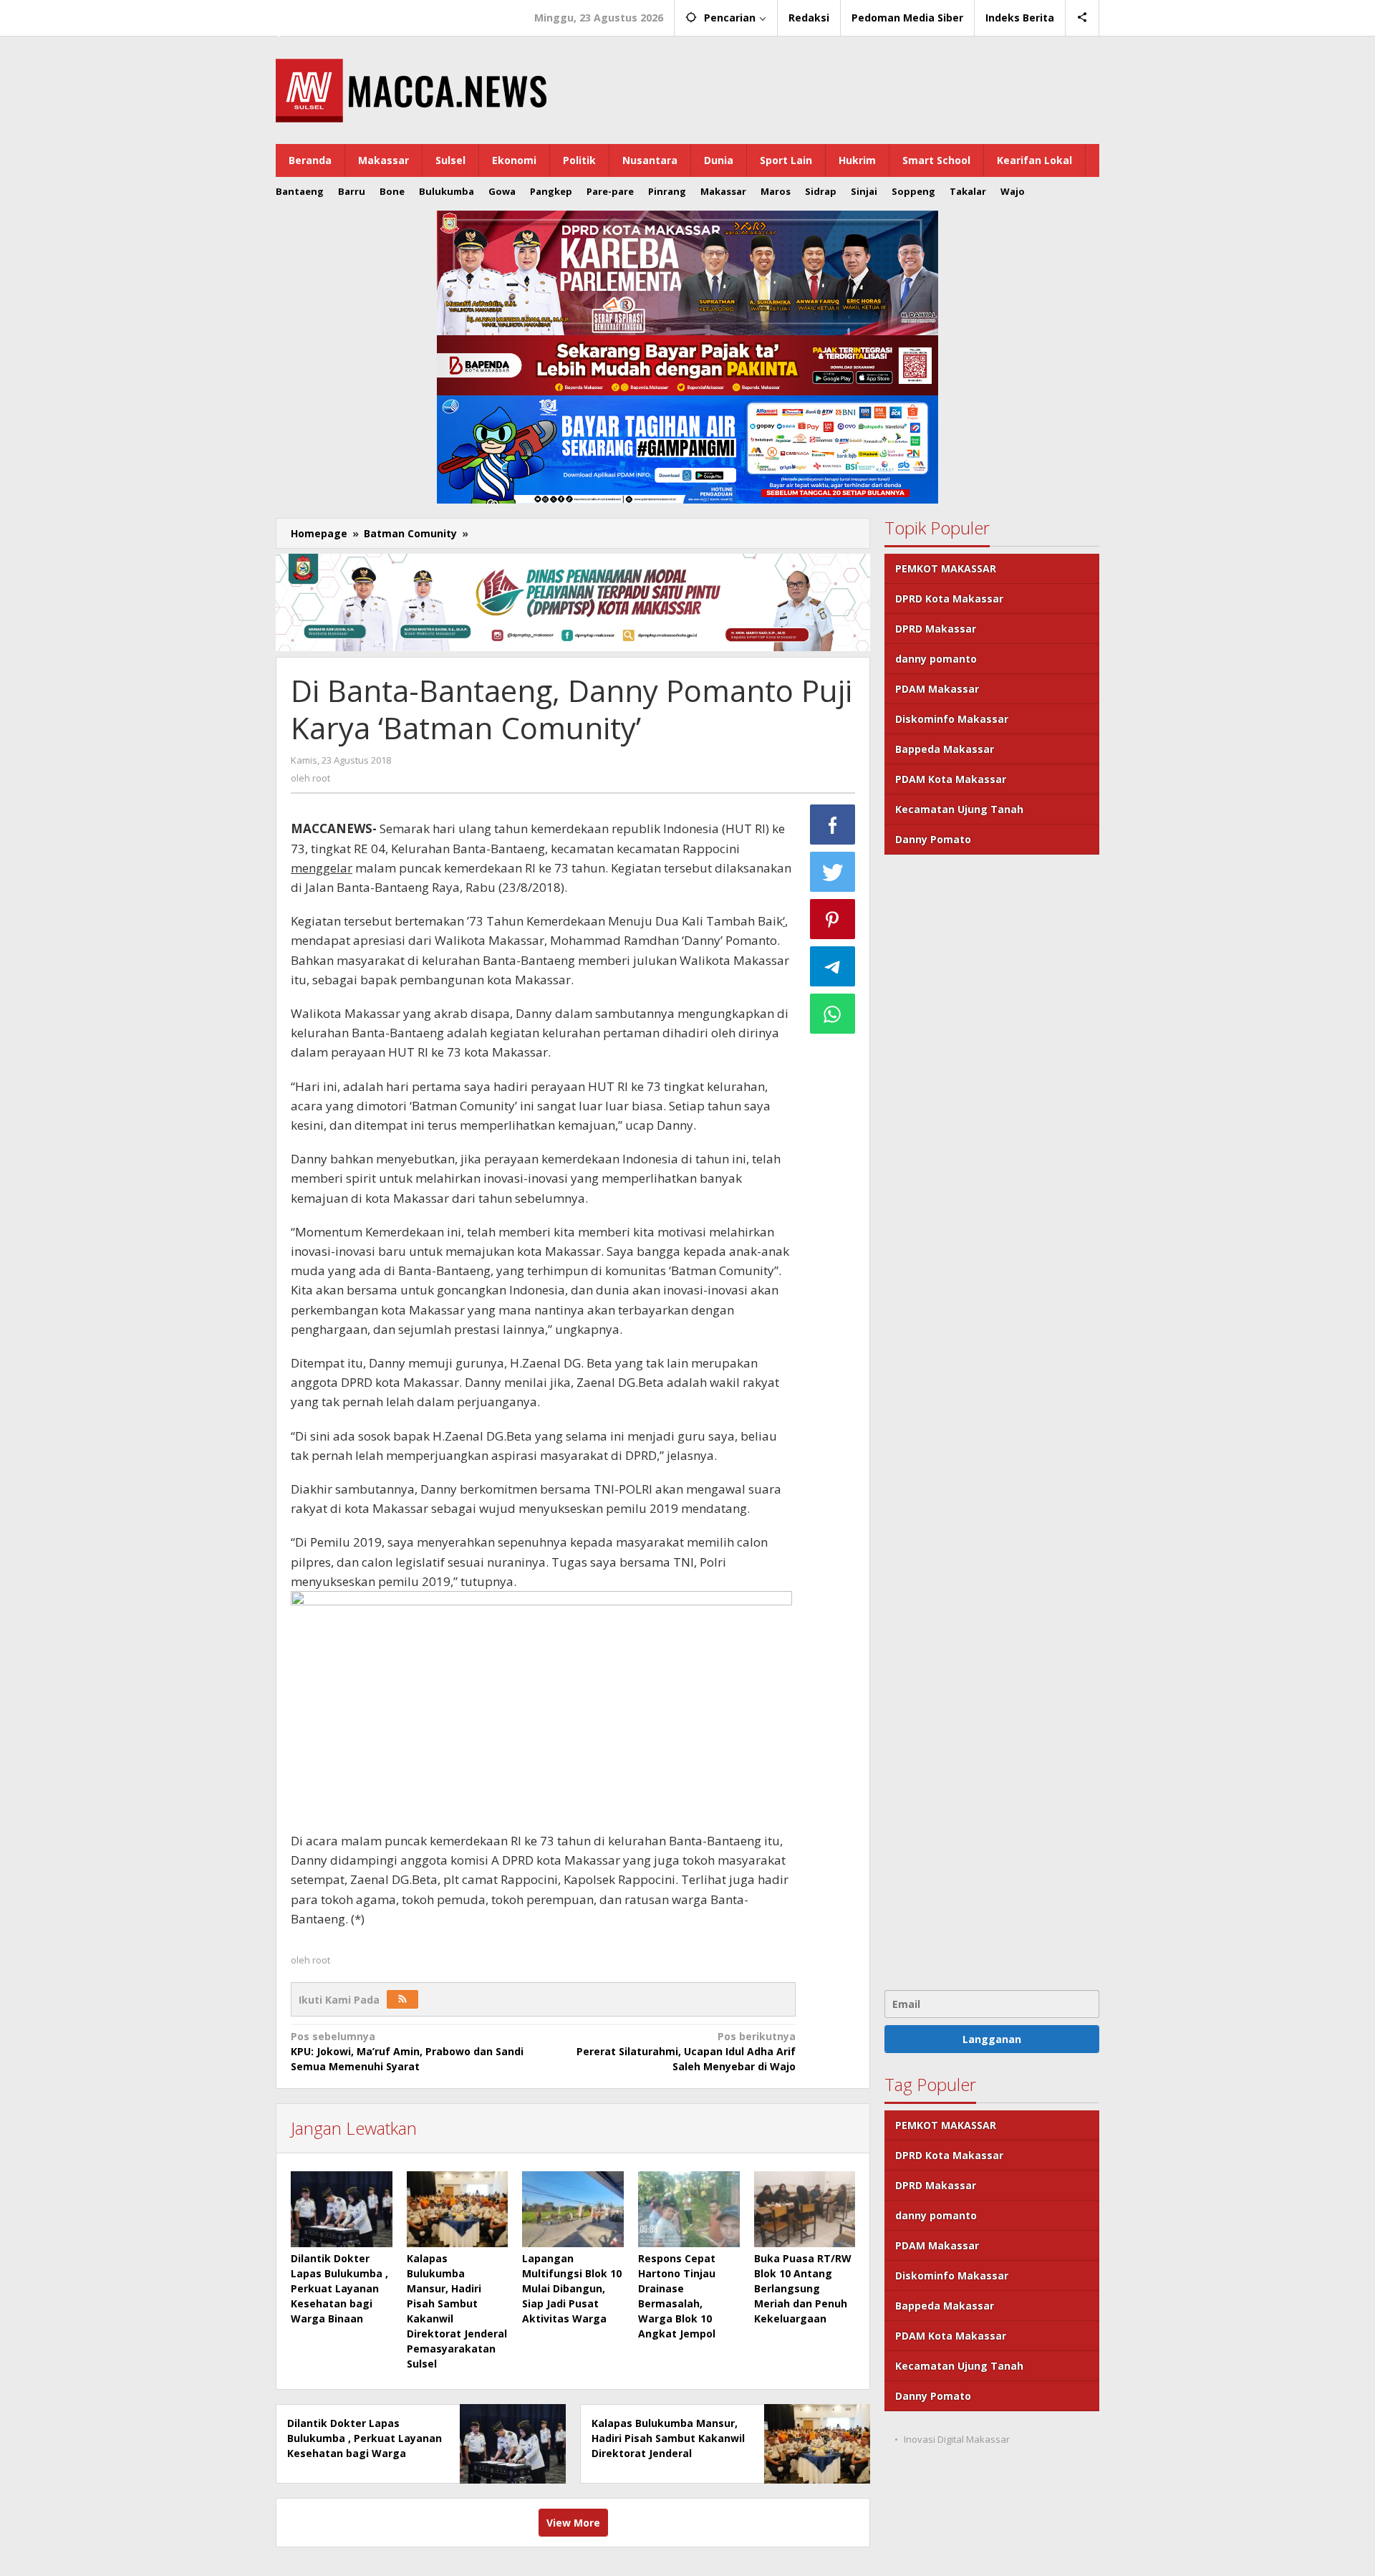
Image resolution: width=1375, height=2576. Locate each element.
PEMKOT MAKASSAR (946, 568)
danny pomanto (936, 659)
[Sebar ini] (833, 825)
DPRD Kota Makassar (949, 599)
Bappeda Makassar (945, 749)
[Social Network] (1082, 18)
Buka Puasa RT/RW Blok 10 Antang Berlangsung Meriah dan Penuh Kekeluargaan (803, 2288)
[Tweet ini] (833, 872)
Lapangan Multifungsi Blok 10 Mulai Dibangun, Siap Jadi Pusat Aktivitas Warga (572, 2288)
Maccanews (325, 13)
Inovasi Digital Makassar (957, 2439)
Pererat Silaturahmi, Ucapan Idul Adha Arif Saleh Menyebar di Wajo (686, 2051)
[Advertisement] (992, 1421)
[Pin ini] (833, 919)
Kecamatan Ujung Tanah (959, 809)
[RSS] (402, 1999)
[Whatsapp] (833, 1014)
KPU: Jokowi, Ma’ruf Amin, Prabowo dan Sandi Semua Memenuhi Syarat (407, 2051)
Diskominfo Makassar (952, 719)
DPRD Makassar (936, 629)
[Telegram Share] (833, 966)
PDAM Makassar (937, 689)
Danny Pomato (933, 839)
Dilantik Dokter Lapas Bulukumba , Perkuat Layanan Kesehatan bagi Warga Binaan (339, 2288)
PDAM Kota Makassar (951, 779)
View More (573, 2523)
